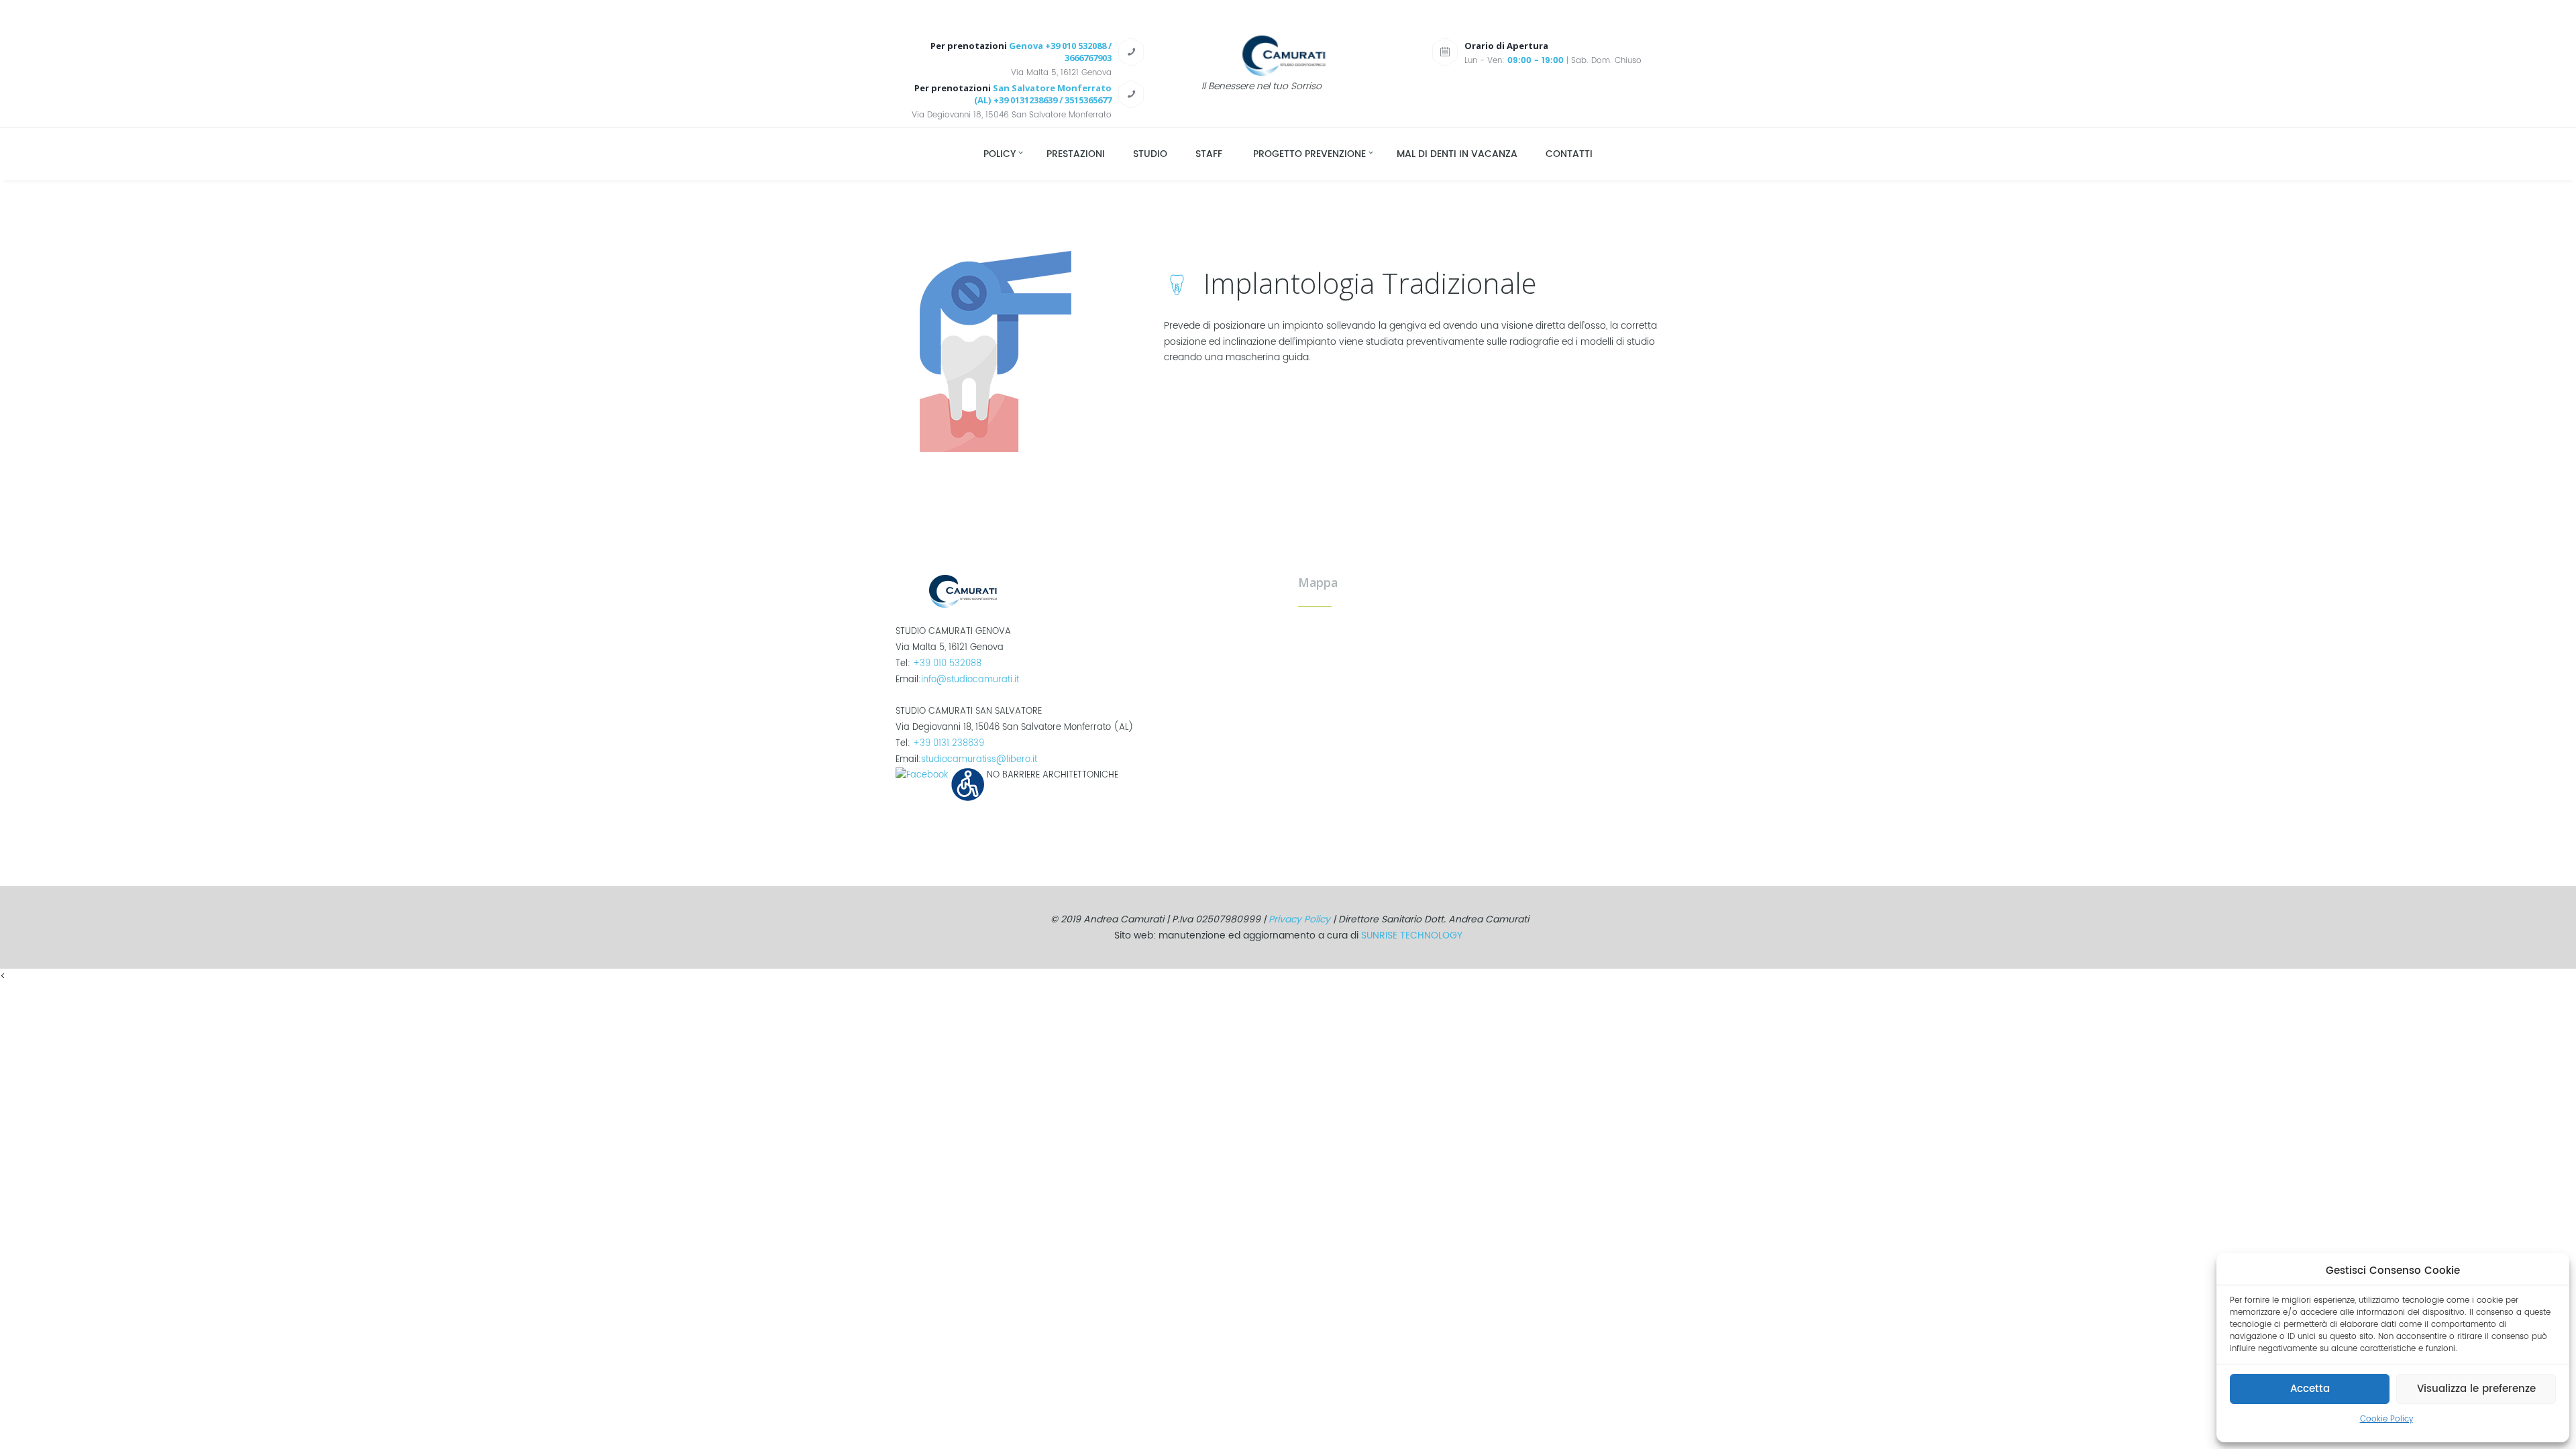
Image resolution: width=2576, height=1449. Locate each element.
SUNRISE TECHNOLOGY (1412, 935)
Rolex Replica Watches (283, 976)
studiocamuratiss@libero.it (979, 759)
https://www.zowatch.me (172, 976)
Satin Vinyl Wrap (438, 992)
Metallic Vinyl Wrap (125, 992)
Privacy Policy (1299, 919)
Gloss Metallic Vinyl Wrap (226, 992)
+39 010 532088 (947, 663)
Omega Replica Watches (56, 976)
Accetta (2310, 1389)
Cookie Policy (2386, 1419)
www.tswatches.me (379, 976)
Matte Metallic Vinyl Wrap (342, 992)
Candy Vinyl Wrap (40, 992)
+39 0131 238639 (949, 743)
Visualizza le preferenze (2476, 1389)
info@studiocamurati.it (970, 680)
